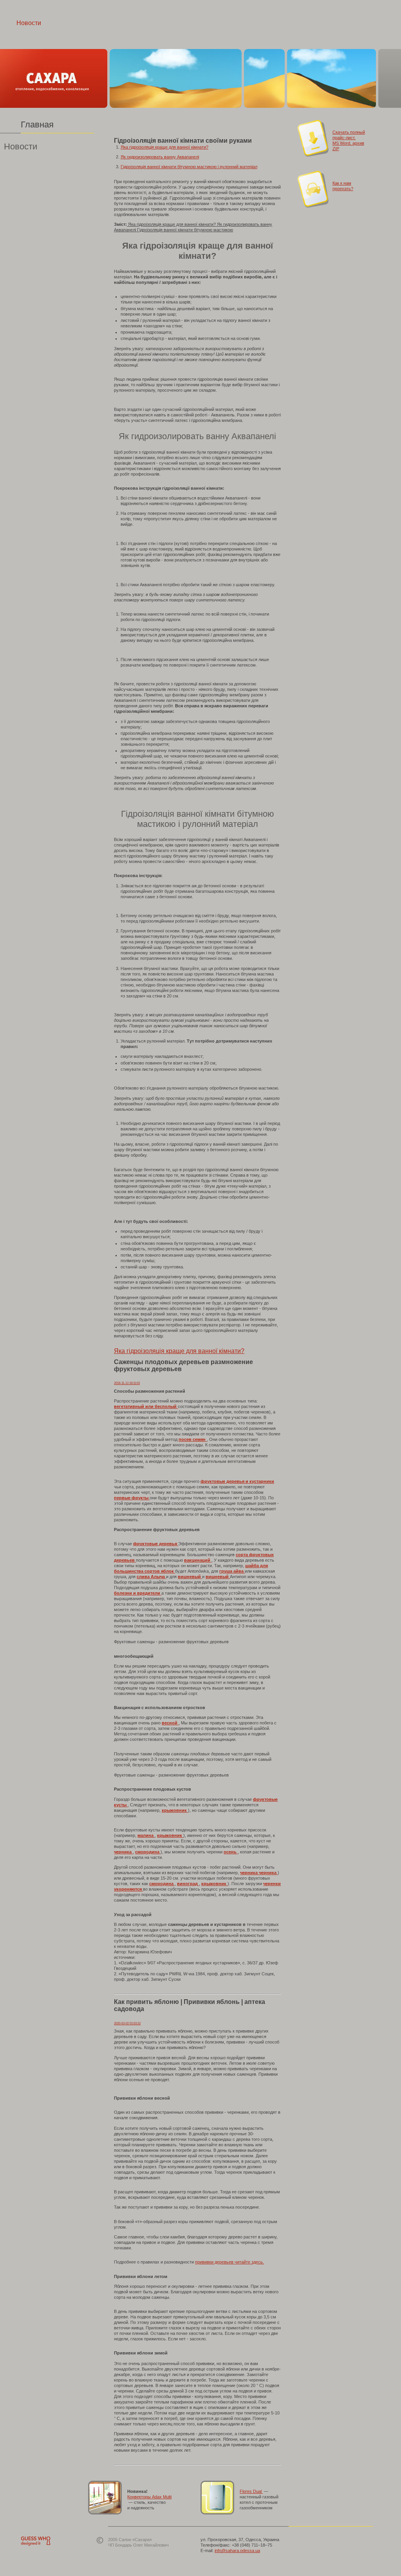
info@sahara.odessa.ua (237, 2551)
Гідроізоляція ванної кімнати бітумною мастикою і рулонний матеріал (189, 167)
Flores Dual (251, 2491)
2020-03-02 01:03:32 (127, 2023)
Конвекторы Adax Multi (149, 2497)
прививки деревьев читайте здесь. (229, 2262)
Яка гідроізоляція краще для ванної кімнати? (164, 147)
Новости (29, 23)
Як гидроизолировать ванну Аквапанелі (160, 157)
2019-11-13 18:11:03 (127, 1383)
